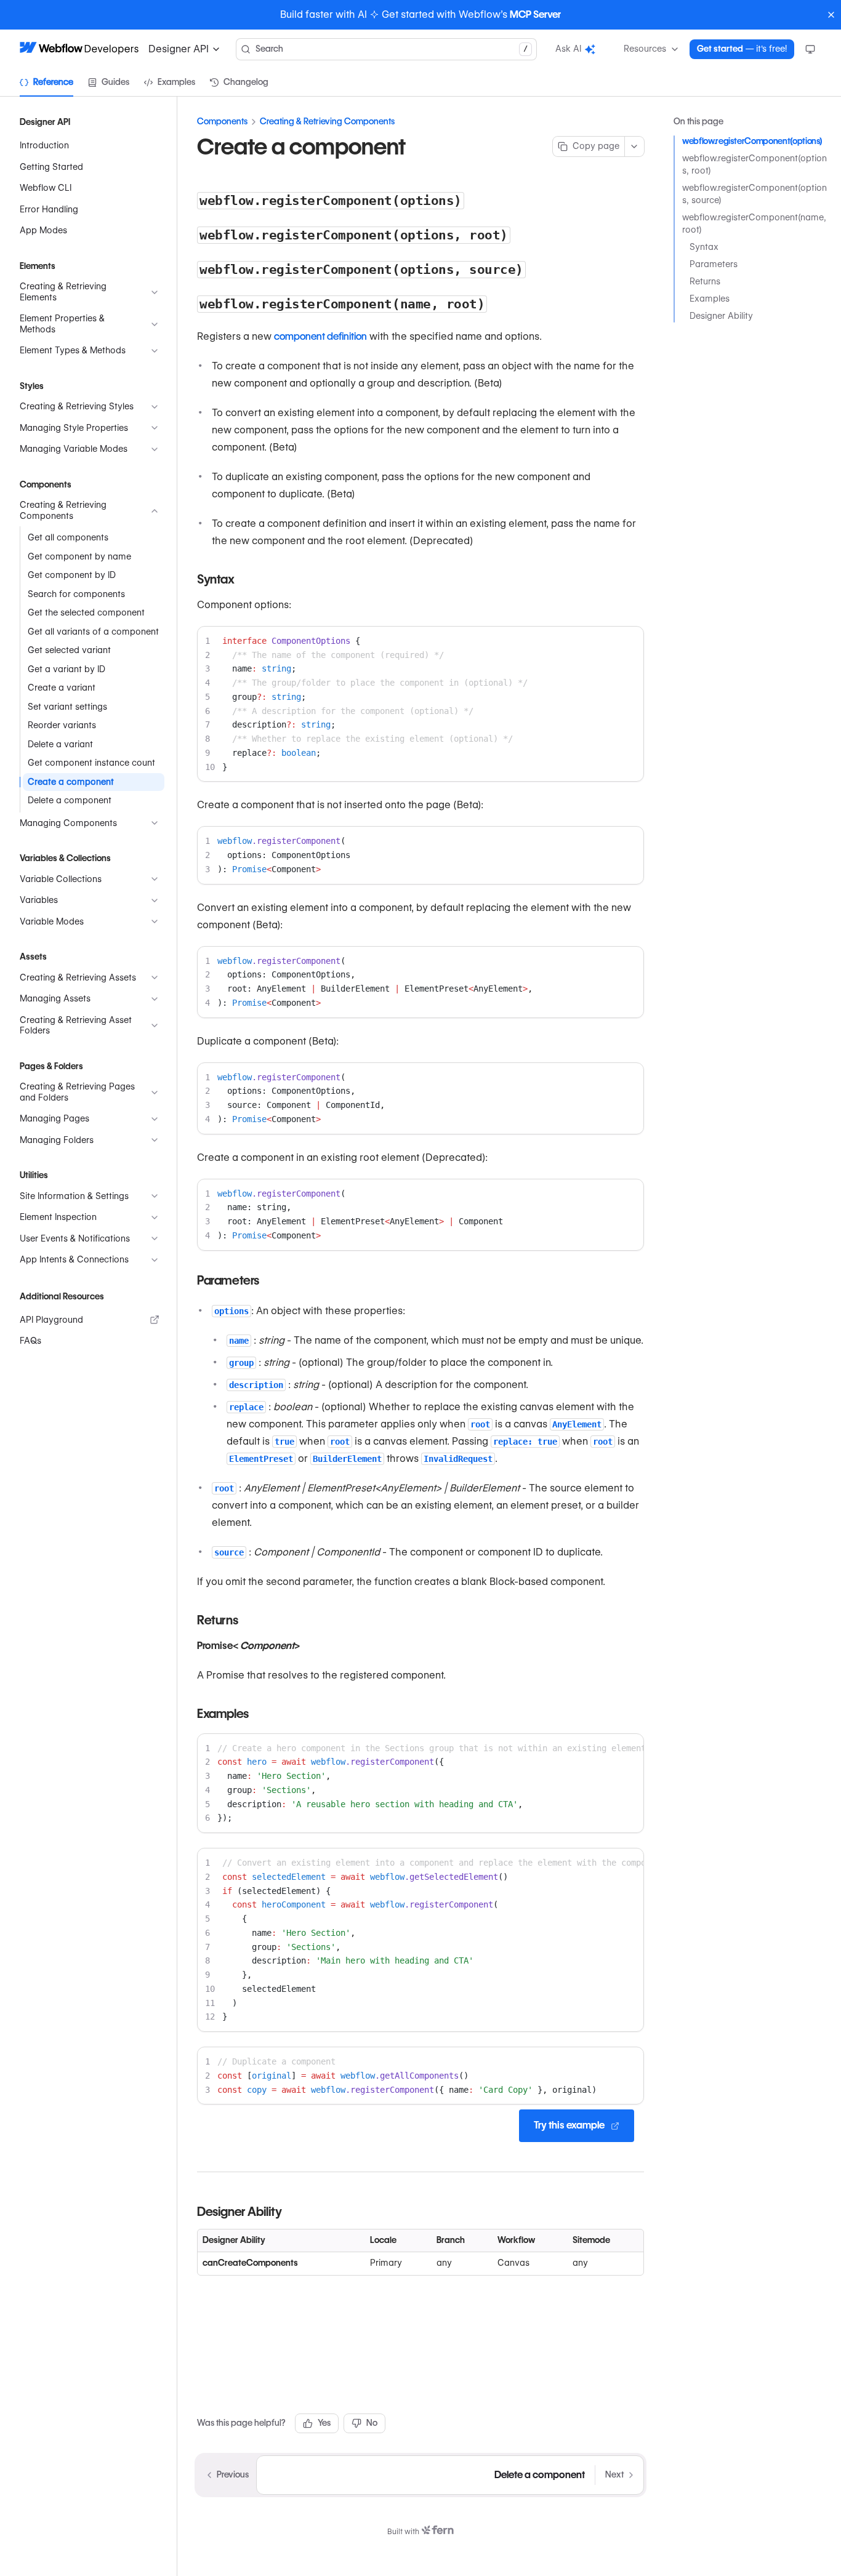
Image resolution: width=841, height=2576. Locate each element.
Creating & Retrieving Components (327, 121)
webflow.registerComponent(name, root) (754, 223)
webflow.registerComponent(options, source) (754, 194)
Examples (710, 299)
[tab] (46, 82)
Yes (324, 2423)
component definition (320, 336)
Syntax (704, 247)
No (372, 2423)
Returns (705, 281)
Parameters (714, 264)
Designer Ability (721, 316)
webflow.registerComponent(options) (752, 141)
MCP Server (535, 14)
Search (392, 49)
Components (222, 121)
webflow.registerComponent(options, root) (754, 164)
